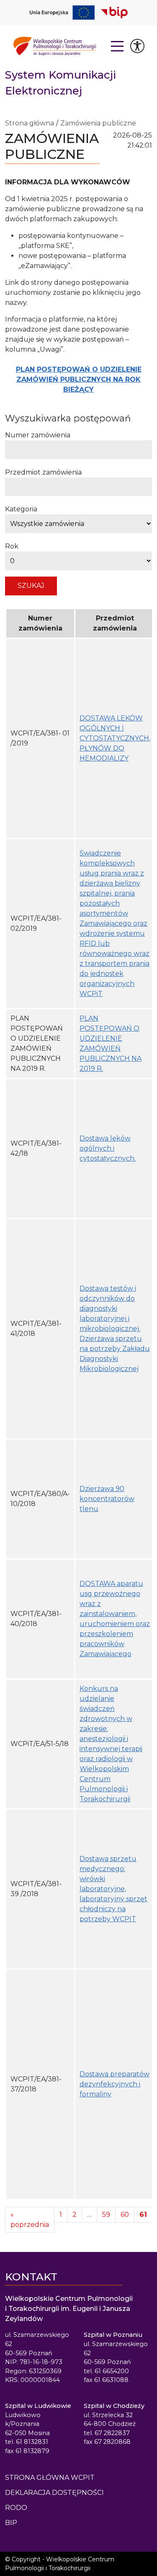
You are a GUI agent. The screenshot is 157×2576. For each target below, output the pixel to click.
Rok (12, 546)
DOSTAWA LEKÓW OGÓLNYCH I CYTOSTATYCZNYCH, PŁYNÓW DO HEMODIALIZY (115, 738)
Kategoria (21, 509)
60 (125, 2215)
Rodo (16, 2508)
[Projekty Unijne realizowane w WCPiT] (62, 13)
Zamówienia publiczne (98, 123)
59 (106, 2215)
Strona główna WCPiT (50, 2478)
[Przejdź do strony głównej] (55, 46)
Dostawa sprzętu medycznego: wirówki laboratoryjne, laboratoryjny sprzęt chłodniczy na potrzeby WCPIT (113, 1889)
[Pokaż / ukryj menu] (118, 46)
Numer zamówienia (38, 435)
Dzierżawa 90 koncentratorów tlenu (107, 1499)
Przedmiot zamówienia (43, 472)
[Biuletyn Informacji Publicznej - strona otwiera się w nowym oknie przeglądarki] (114, 13)
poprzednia (30, 2220)
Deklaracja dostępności (54, 2493)
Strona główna (30, 123)
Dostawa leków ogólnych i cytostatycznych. (108, 1148)
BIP (11, 2523)
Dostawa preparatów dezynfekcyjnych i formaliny (115, 2084)
